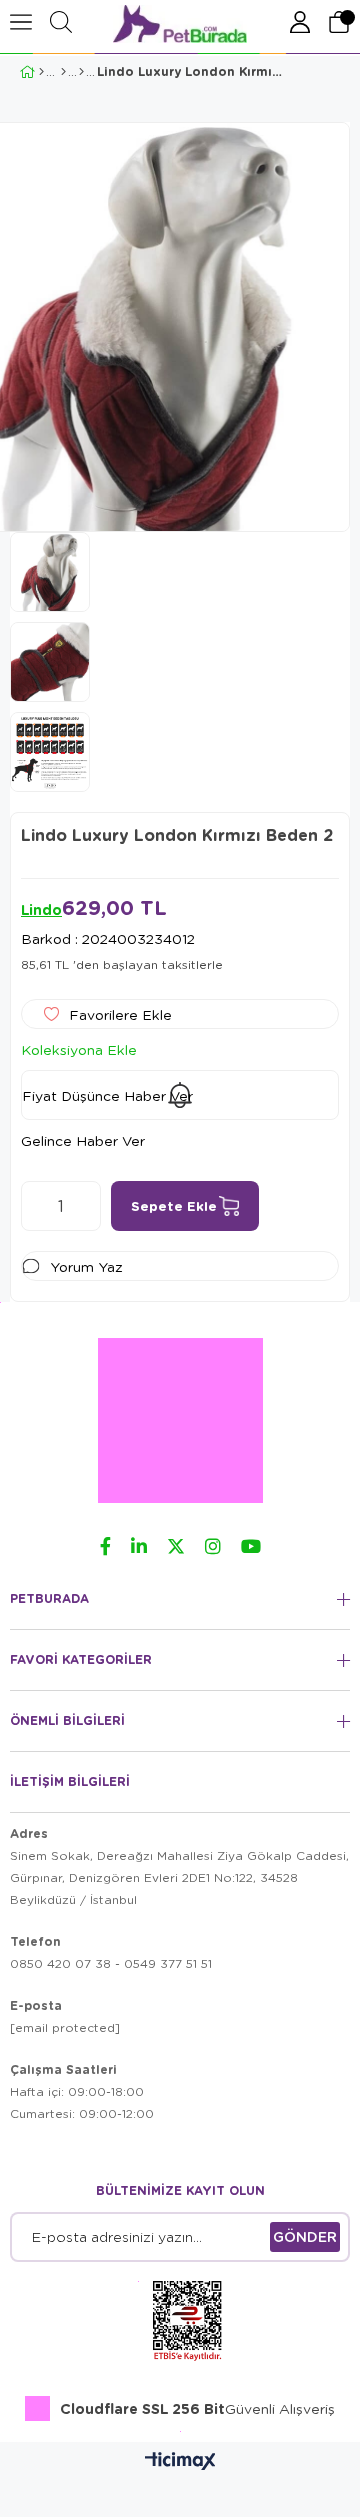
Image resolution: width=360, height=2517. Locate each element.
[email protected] (65, 2027)
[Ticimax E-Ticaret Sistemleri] (180, 2462)
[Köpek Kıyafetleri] (81, 72)
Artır (86, 1206)
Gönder (305, 2236)
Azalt (36, 1206)
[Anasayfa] (41, 72)
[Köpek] (63, 72)
